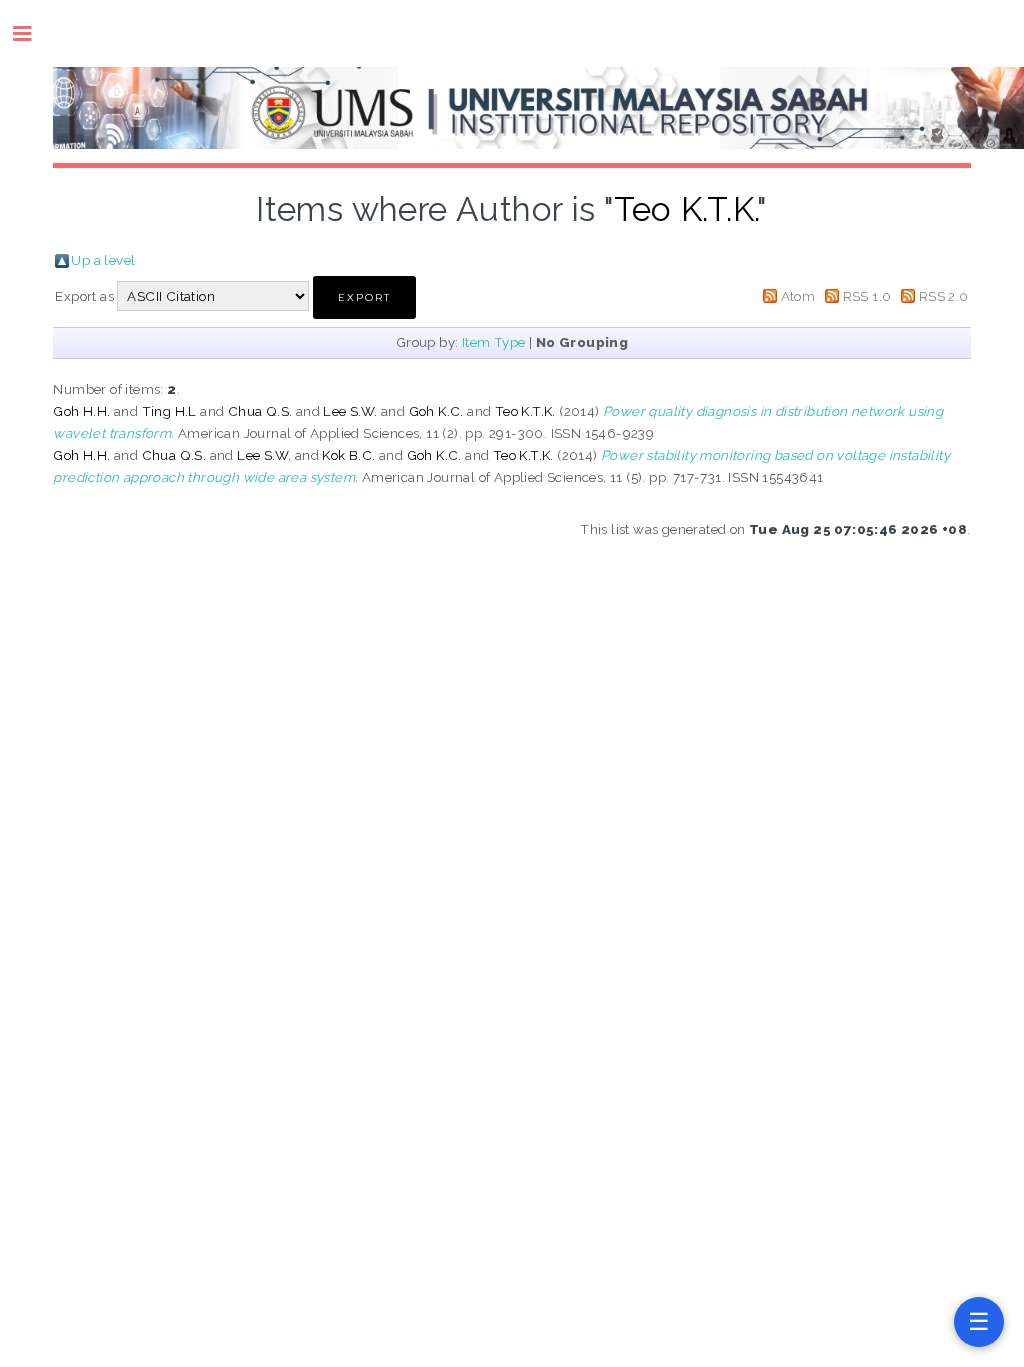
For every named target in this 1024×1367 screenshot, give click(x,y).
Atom (798, 296)
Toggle (32, 33)
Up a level (103, 260)
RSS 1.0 (867, 296)
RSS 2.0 (944, 296)
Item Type (494, 342)
